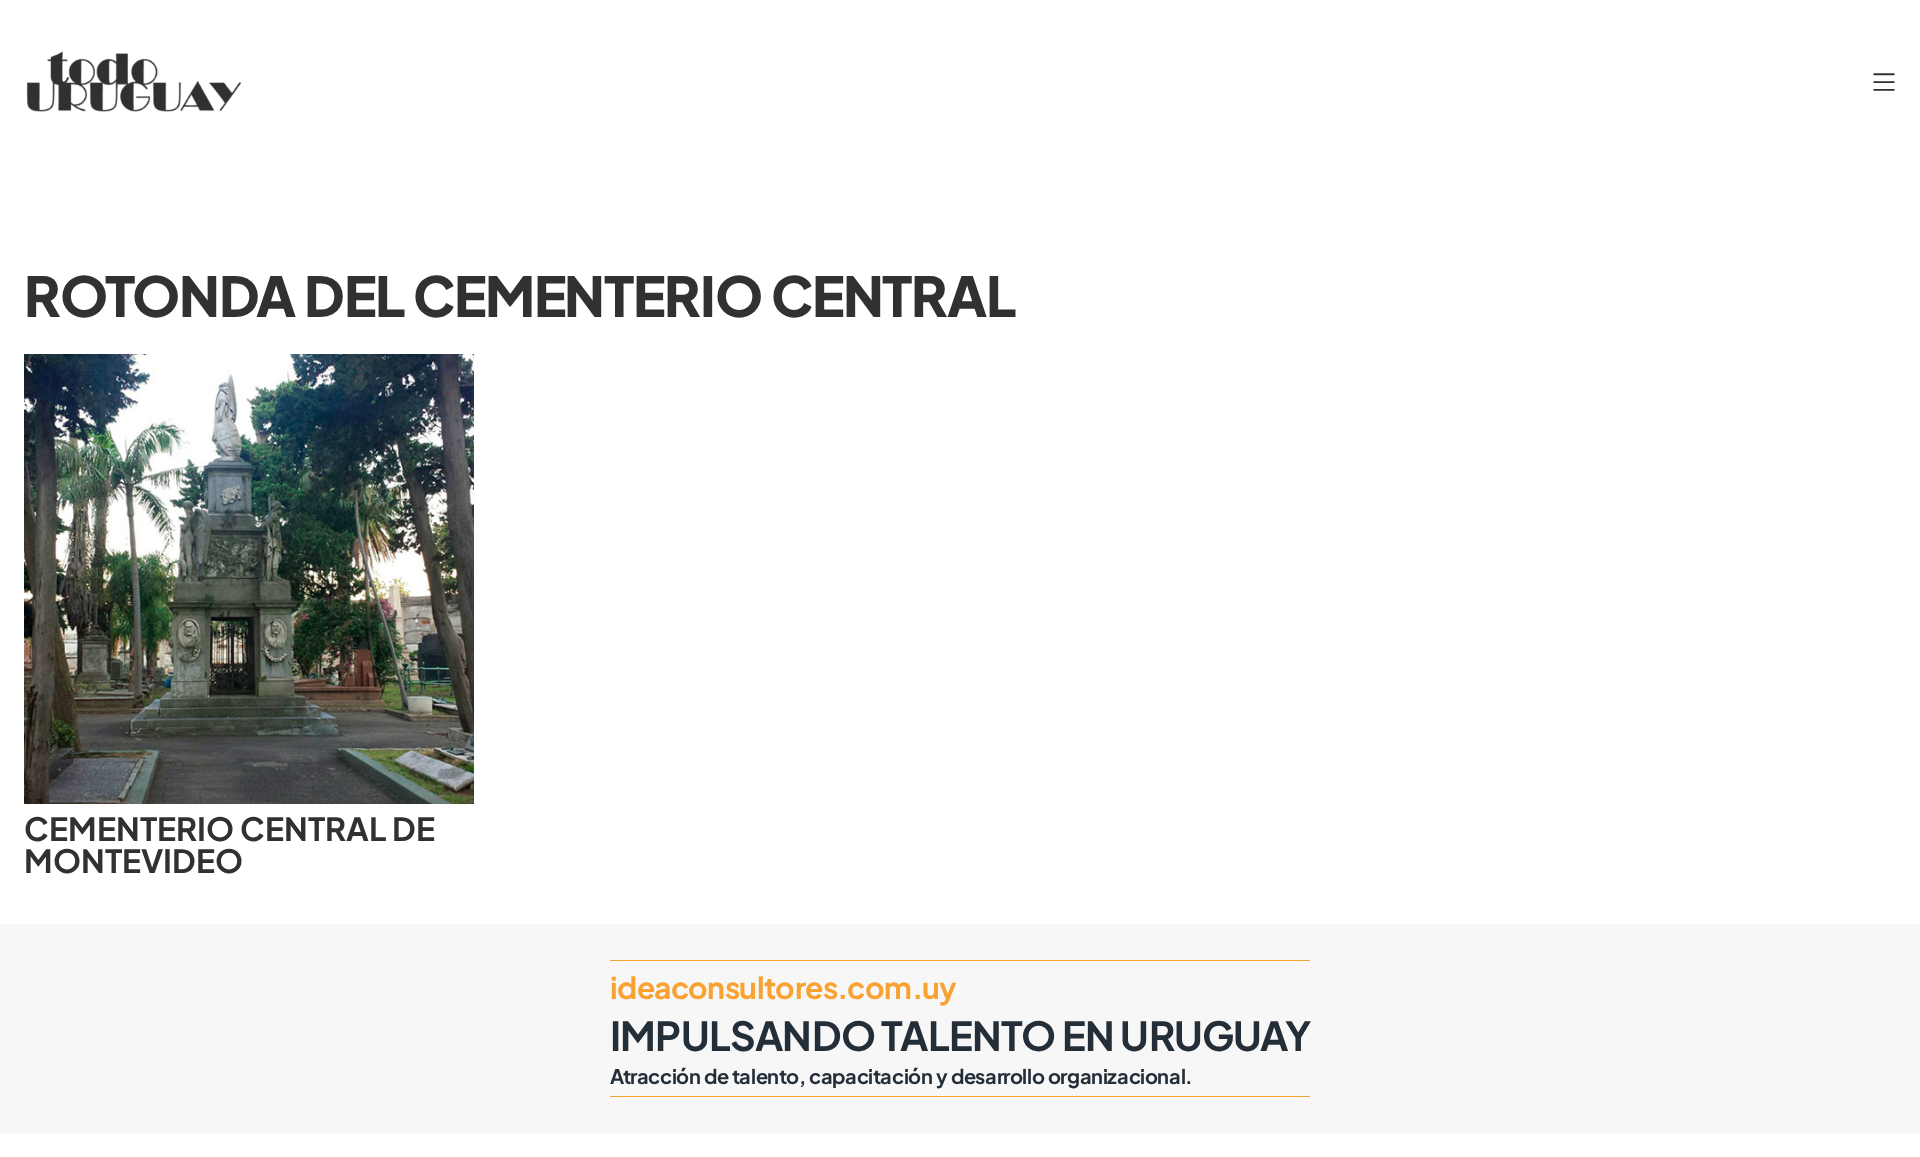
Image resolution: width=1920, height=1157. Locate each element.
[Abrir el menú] (1884, 82)
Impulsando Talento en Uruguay (960, 1034)
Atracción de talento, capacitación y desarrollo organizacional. (901, 1075)
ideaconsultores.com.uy (783, 987)
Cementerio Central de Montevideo (229, 844)
